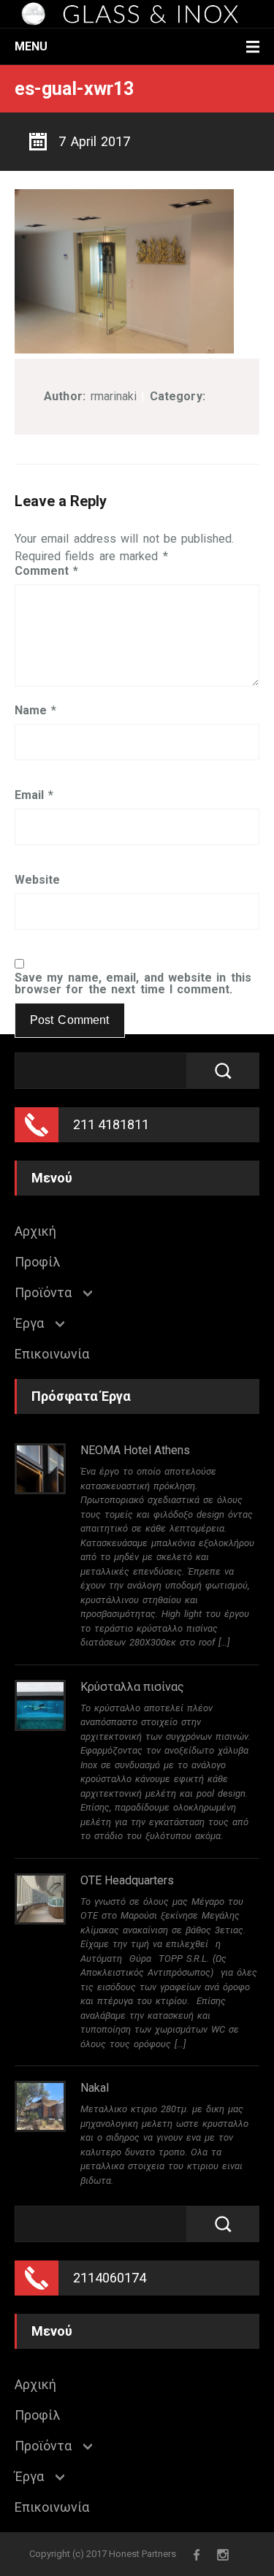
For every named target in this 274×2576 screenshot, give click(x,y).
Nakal (95, 2088)
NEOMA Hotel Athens (135, 1450)
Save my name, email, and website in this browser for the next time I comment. (133, 984)
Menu (31, 46)
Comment (46, 571)
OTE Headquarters (127, 1880)
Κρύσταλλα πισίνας (132, 1687)
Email (34, 795)
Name (35, 711)
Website (37, 880)
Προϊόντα (43, 1293)
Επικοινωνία (52, 1354)
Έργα (29, 1323)
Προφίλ (37, 1262)
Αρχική (35, 1231)
